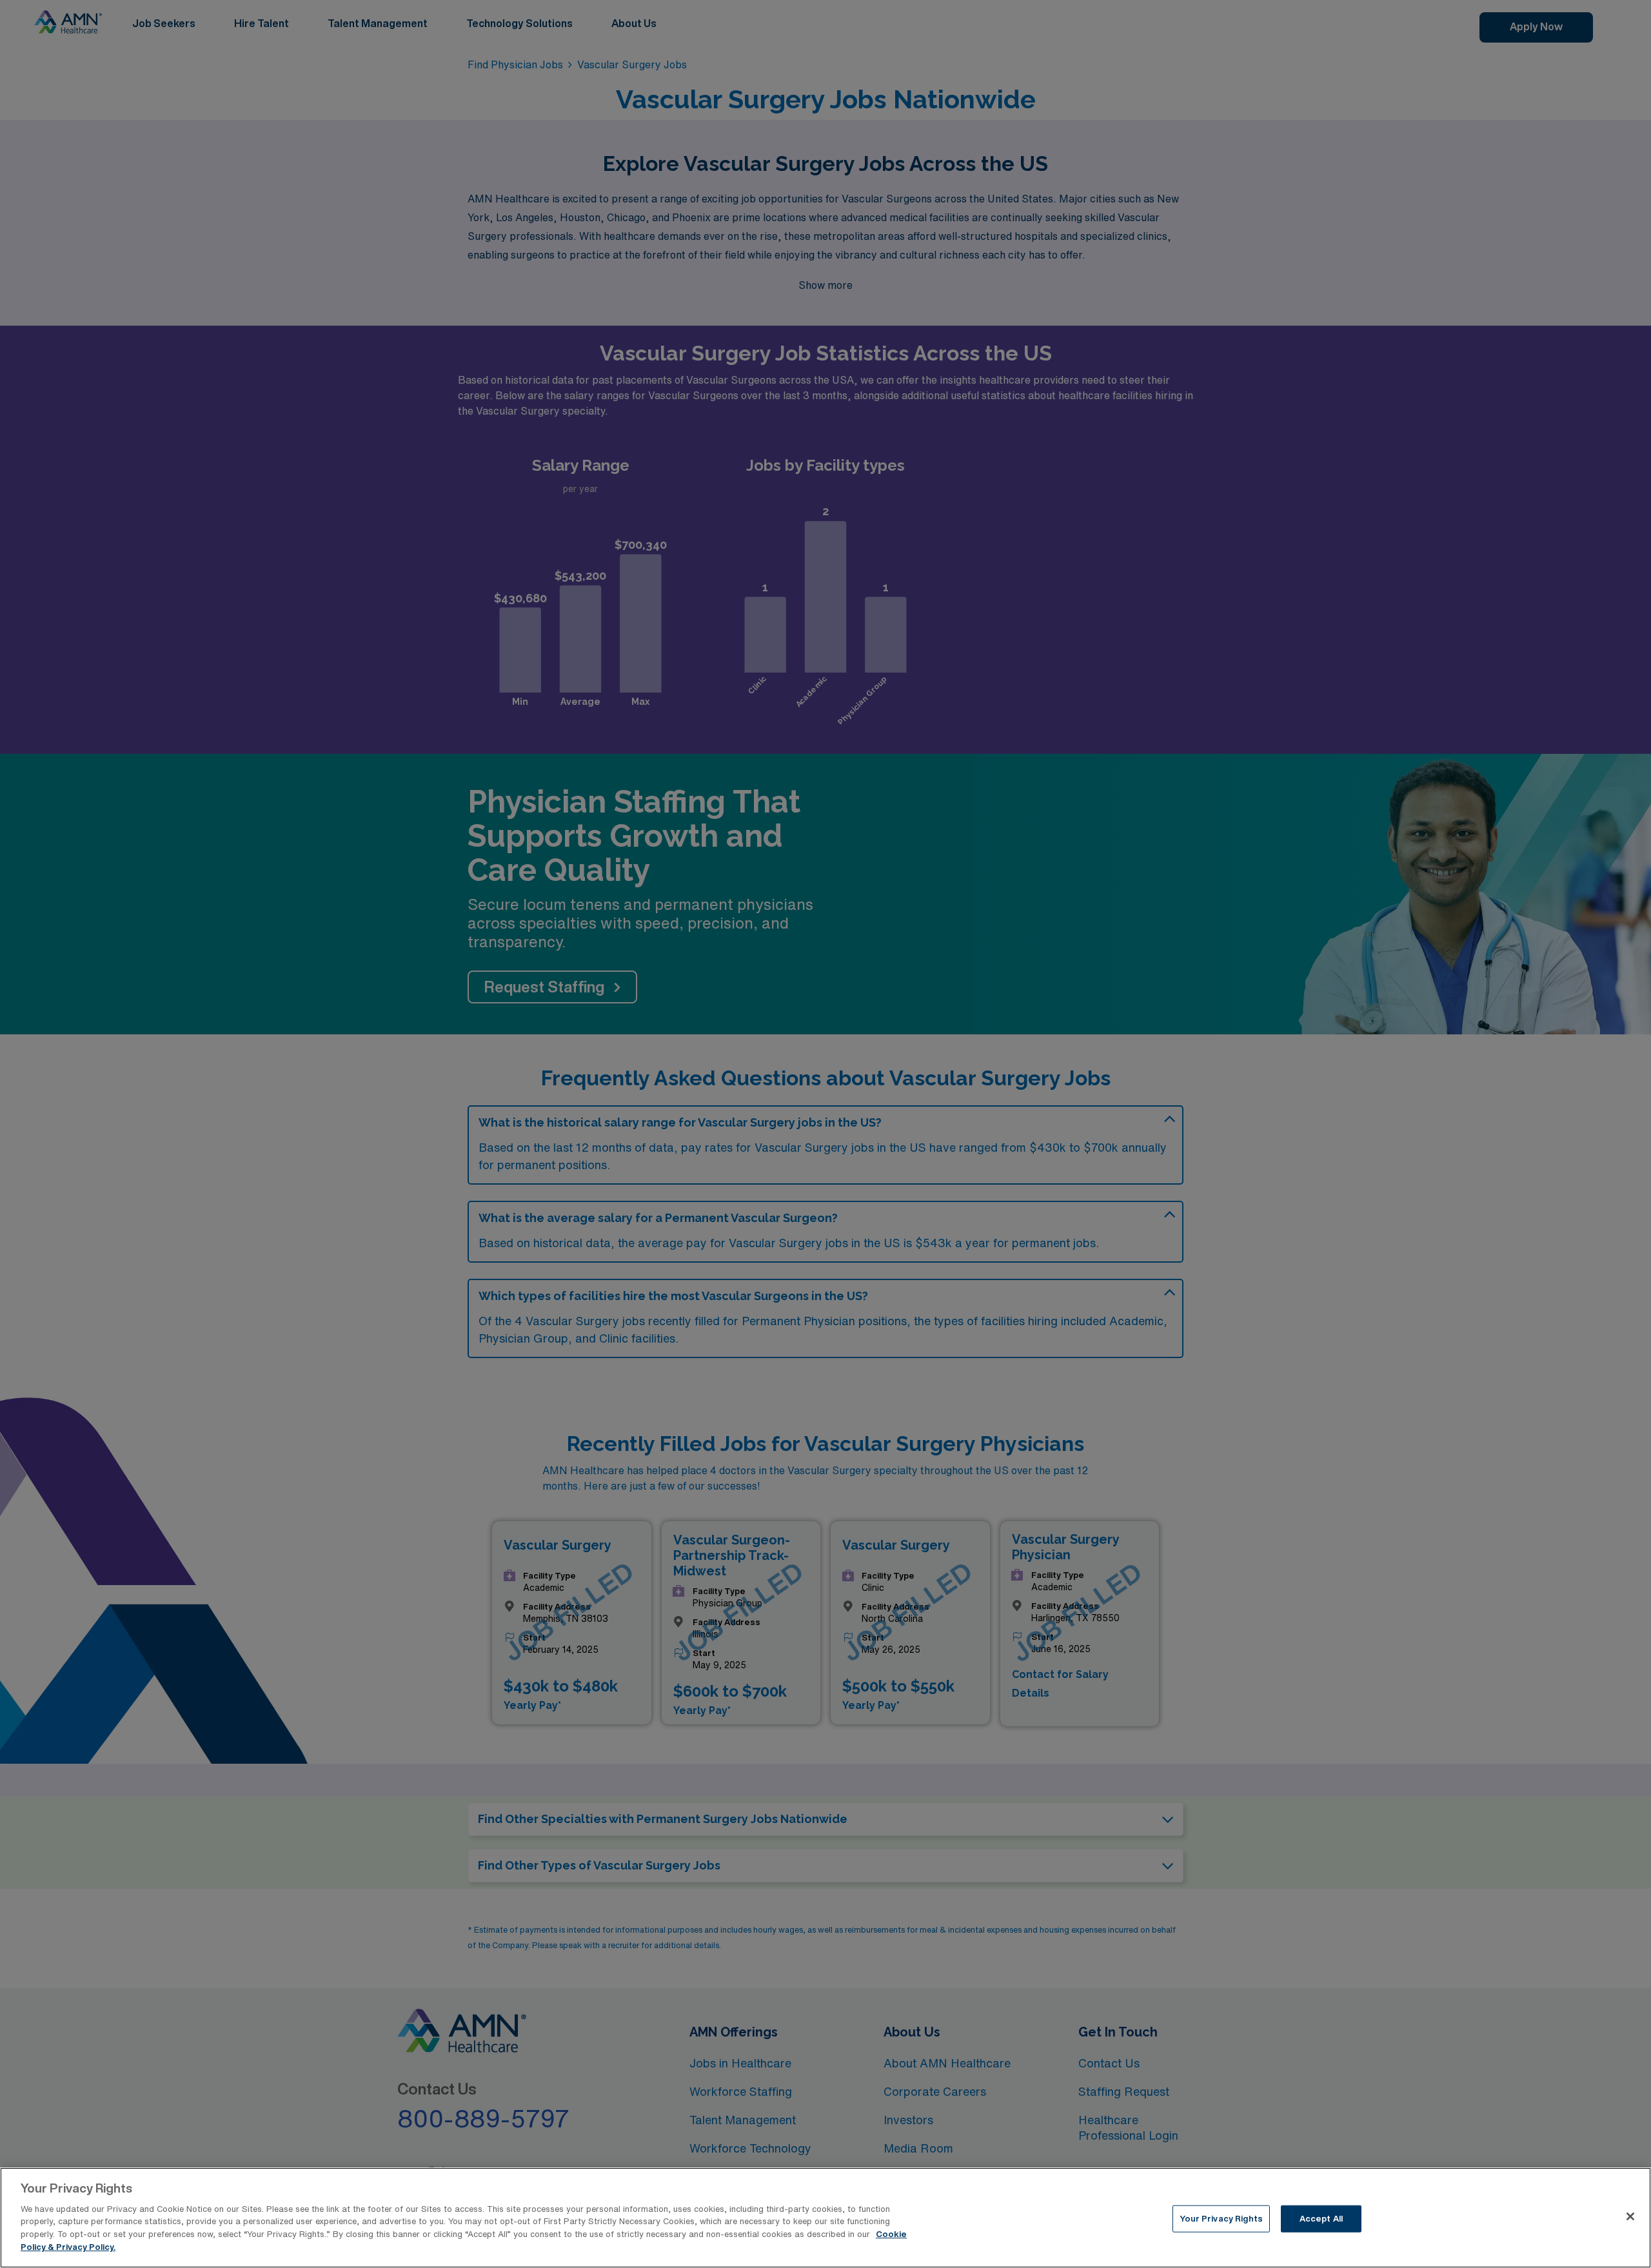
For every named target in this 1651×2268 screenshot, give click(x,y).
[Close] (1630, 2216)
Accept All (1321, 2219)
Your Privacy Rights (1221, 2219)
